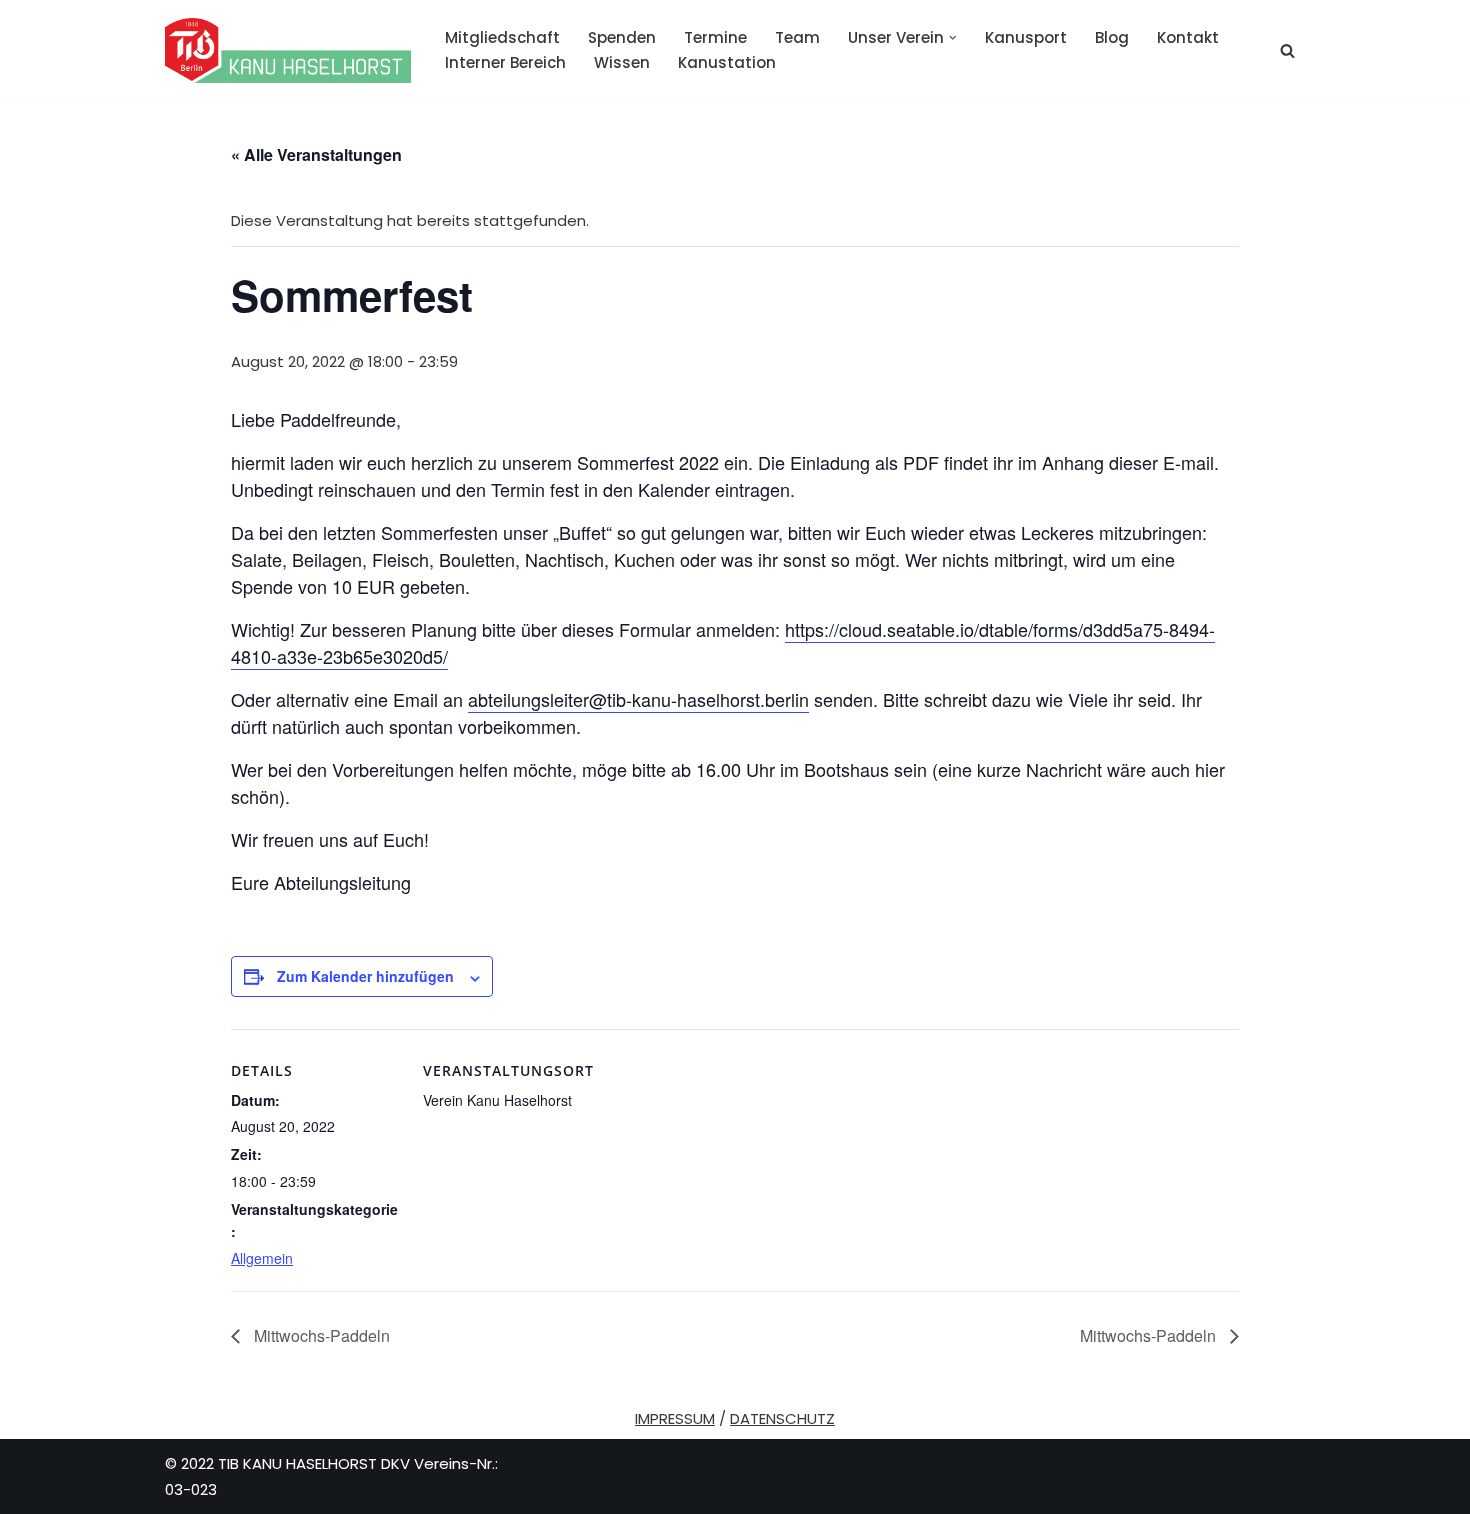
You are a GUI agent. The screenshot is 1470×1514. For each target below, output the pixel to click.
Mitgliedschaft (502, 37)
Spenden (622, 37)
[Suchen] (1287, 50)
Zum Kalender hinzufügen (365, 976)
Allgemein (262, 1258)
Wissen (622, 62)
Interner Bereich (505, 62)
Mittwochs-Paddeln (320, 1335)
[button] (953, 38)
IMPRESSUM (675, 1418)
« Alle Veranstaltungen (316, 154)
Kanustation (727, 62)
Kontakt (1188, 37)
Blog (1112, 37)
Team (797, 37)
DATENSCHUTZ (782, 1418)
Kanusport (1026, 37)
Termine (715, 37)
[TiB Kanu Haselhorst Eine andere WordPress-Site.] (288, 50)
